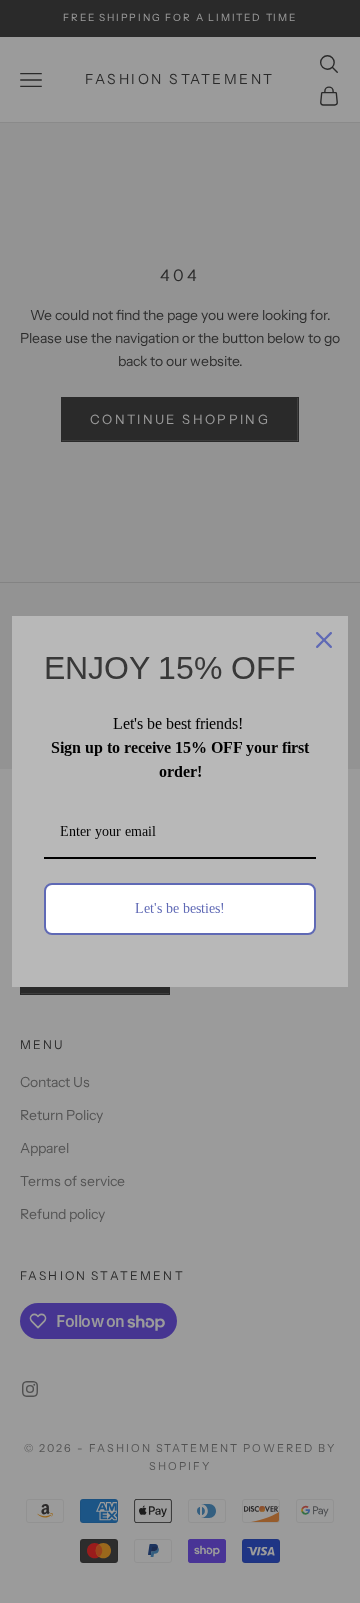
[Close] (324, 640)
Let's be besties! (180, 908)
